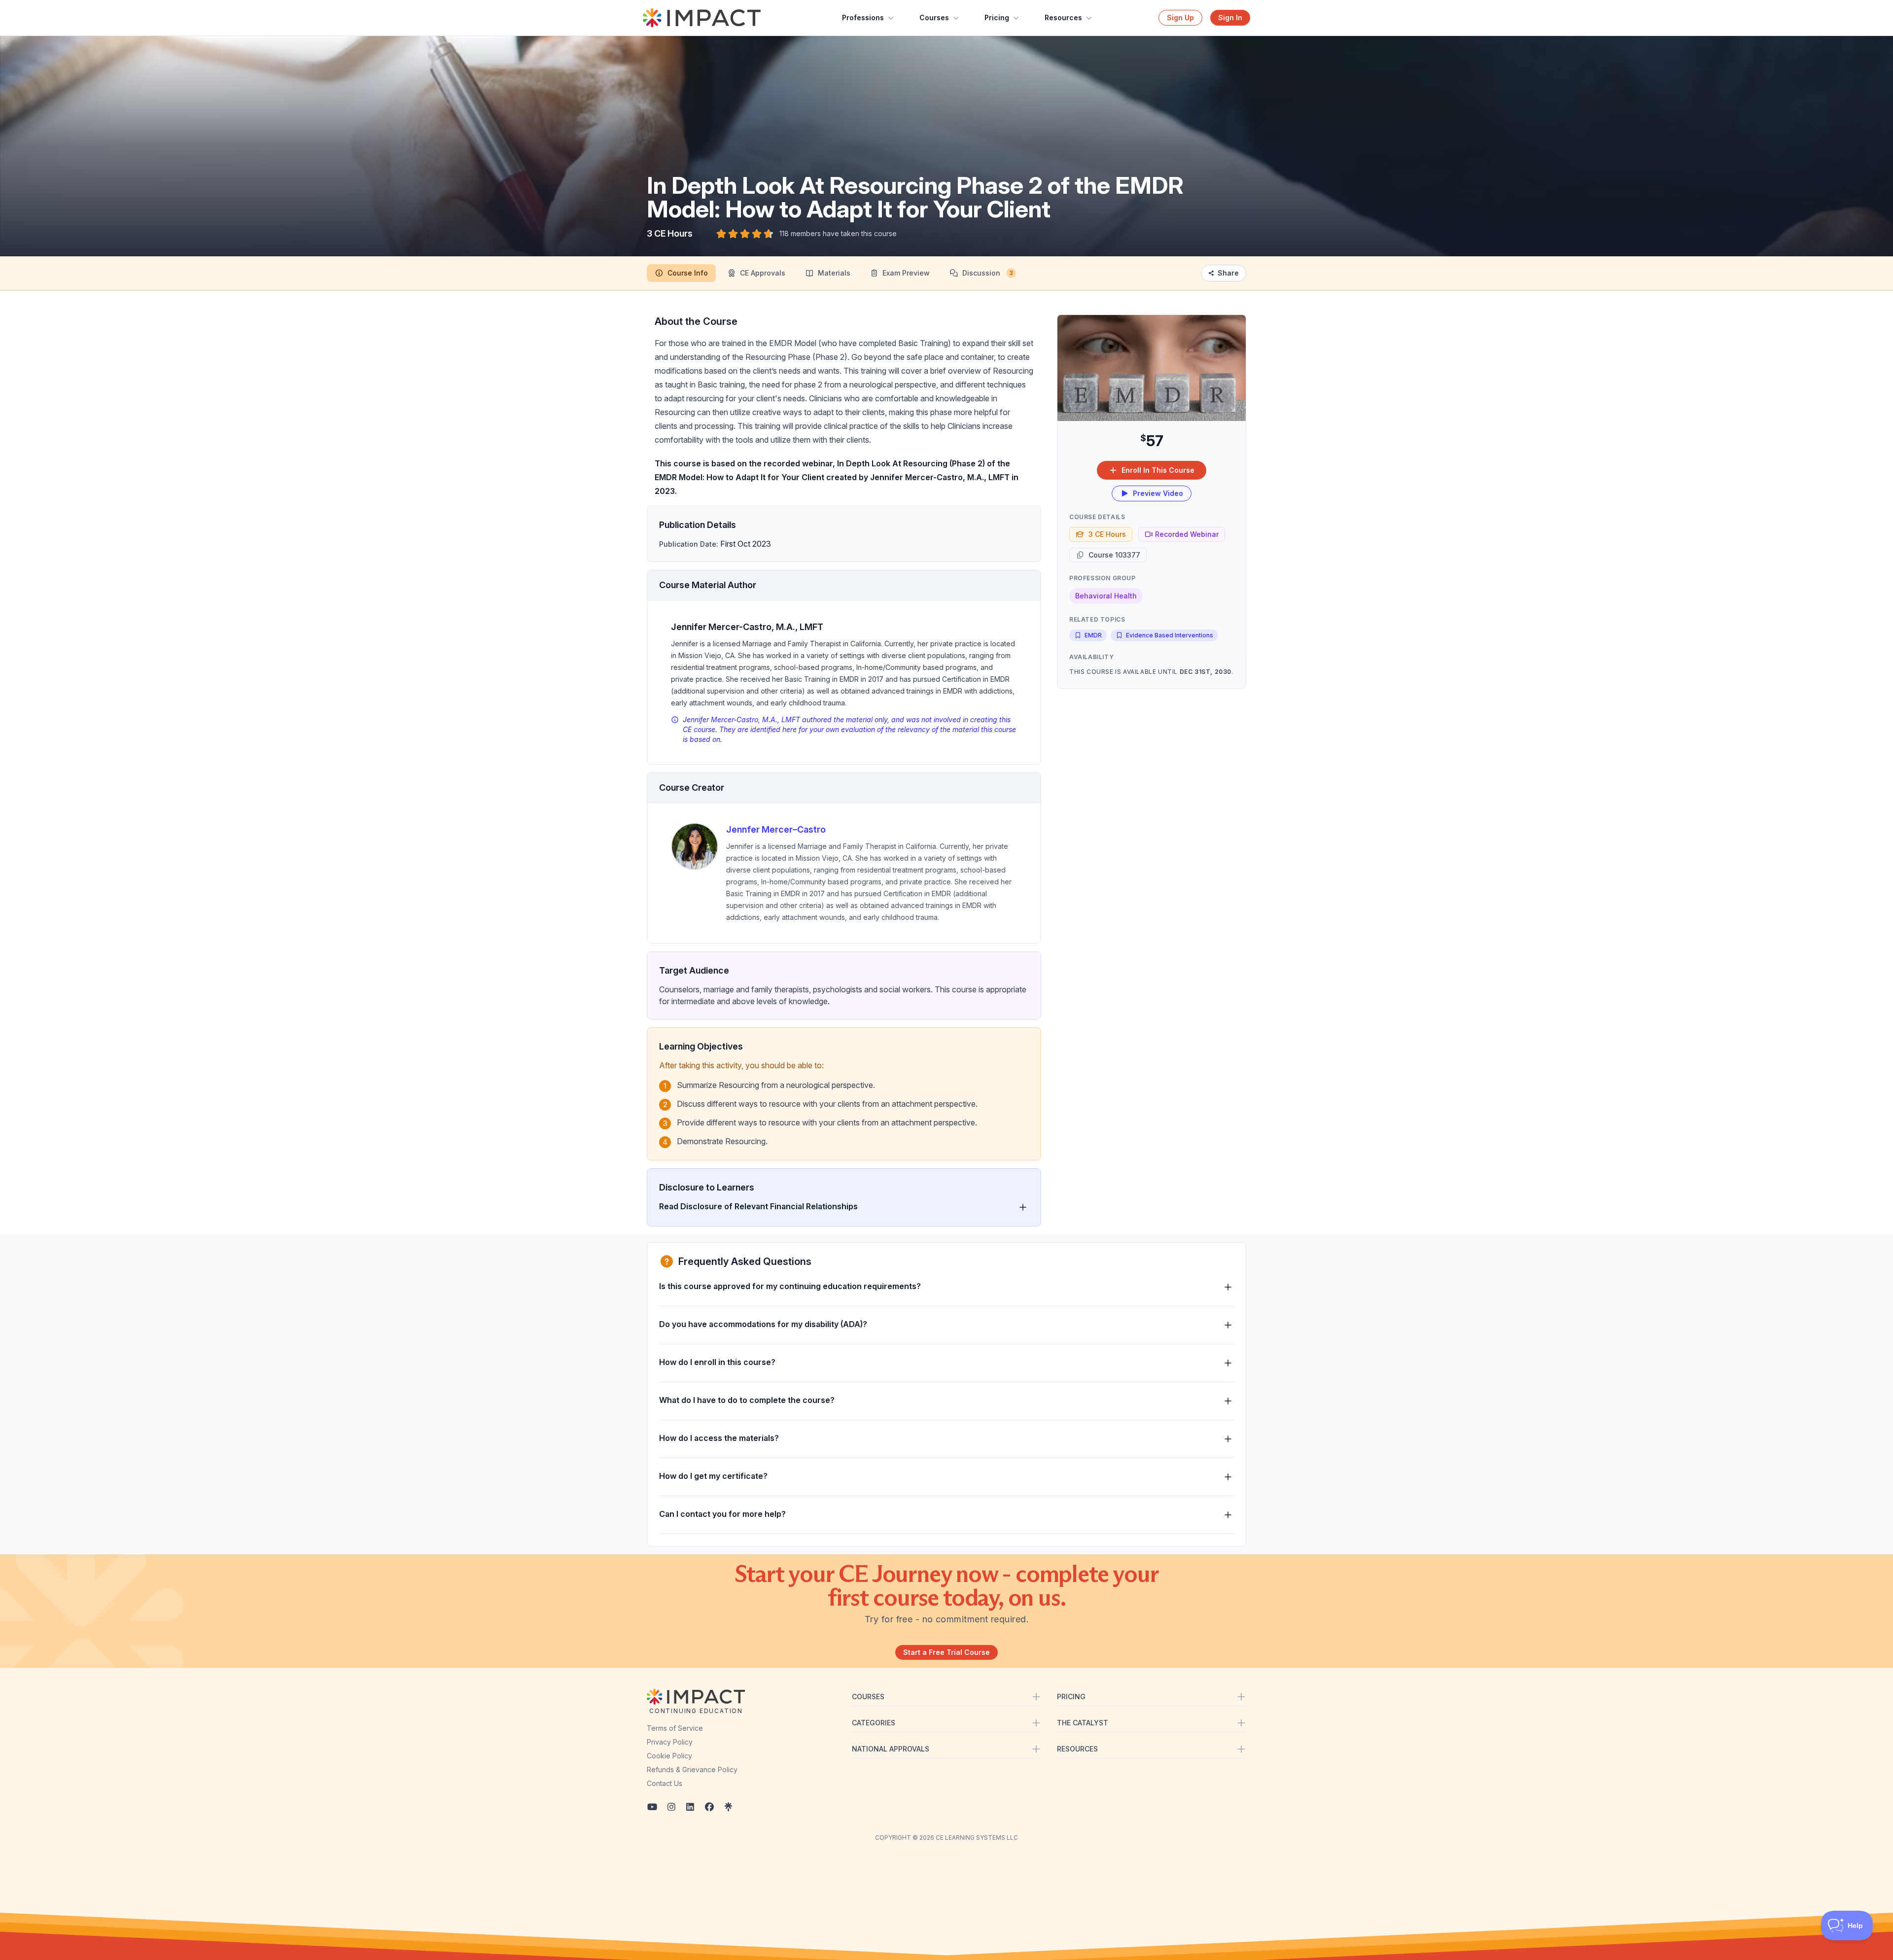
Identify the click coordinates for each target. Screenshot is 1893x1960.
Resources (1063, 17)
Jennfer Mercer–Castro (776, 829)
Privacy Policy (670, 1742)
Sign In (1230, 17)
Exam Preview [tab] (906, 273)
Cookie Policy (669, 1756)
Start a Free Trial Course (946, 1652)
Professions (863, 17)
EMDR (1093, 635)
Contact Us (665, 1783)
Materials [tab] (834, 273)
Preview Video (1158, 493)
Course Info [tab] (688, 273)
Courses (934, 17)
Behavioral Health (1106, 596)
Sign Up (1180, 17)
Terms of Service (675, 1728)
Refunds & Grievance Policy (692, 1769)
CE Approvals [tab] (763, 273)
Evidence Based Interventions (1170, 635)
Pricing (997, 17)
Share (1228, 273)
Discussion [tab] (988, 273)
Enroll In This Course (1158, 470)
